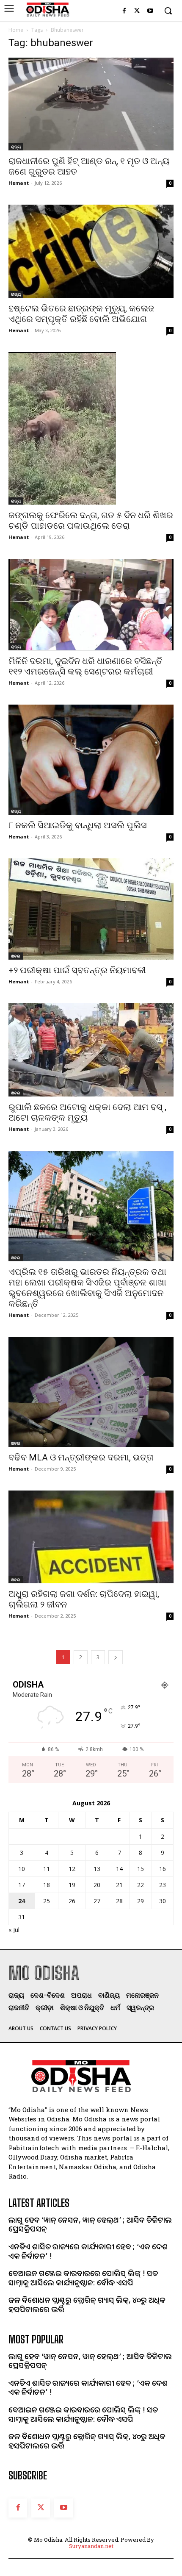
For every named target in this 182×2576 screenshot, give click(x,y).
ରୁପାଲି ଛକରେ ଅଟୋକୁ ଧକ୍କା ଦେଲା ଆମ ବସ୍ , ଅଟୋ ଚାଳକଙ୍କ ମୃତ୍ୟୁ (87, 1112)
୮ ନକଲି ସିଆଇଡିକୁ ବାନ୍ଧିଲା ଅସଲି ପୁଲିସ (78, 825)
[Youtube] (150, 11)
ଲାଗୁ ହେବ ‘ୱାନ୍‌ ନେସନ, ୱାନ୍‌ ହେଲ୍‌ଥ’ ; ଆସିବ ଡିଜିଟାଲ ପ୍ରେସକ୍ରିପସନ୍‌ (90, 2224)
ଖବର (16, 956)
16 (163, 1869)
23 (163, 1885)
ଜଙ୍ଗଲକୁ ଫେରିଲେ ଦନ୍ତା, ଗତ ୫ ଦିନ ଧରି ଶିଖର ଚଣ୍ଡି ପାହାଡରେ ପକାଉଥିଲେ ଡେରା (91, 520)
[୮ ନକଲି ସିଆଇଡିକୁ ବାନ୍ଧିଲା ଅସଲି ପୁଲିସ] (91, 760)
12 (72, 1869)
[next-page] (116, 1657)
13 (97, 1869)
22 (141, 1885)
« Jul (14, 1930)
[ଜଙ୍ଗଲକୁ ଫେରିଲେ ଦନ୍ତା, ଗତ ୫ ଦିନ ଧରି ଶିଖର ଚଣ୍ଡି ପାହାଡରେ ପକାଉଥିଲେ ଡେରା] (91, 428)
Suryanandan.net (91, 2546)
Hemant (19, 183)
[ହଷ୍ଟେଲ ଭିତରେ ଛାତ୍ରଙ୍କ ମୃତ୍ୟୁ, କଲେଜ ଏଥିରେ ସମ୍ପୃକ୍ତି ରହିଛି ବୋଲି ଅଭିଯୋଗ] (91, 251)
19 (72, 1885)
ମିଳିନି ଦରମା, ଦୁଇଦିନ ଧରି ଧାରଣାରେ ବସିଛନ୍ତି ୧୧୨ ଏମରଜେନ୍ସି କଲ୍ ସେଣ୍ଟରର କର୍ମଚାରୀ (85, 666)
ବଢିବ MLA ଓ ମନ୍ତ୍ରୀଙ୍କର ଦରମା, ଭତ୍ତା (81, 1457)
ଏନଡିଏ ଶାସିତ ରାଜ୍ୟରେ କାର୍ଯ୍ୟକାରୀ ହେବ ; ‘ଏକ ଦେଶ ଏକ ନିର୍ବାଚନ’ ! (88, 2251)
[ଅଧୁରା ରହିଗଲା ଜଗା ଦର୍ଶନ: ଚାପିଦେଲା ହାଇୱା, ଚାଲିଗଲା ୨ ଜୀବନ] (91, 1537)
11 (47, 1869)
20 (97, 1885)
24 (22, 1901)
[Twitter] (137, 11)
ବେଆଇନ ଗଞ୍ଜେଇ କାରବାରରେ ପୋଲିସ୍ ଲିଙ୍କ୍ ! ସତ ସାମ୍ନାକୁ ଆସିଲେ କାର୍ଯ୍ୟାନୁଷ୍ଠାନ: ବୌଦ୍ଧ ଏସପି (83, 2278)
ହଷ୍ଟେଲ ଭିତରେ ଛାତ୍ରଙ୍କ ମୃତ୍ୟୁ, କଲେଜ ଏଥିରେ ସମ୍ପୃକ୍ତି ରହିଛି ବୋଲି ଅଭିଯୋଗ (81, 314)
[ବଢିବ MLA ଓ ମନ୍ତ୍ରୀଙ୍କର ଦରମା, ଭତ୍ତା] (91, 1392)
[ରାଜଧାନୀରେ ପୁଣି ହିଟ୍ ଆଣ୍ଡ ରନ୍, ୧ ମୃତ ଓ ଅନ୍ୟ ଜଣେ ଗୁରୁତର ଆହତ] (91, 104)
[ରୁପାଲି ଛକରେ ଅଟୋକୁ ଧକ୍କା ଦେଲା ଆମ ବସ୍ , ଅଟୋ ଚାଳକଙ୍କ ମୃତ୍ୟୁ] (91, 1050)
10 (22, 1869)
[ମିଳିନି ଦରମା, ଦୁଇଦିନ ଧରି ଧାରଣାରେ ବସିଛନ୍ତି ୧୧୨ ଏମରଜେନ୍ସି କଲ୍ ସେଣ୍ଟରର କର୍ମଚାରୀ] (91, 605)
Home (16, 30)
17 (22, 1885)
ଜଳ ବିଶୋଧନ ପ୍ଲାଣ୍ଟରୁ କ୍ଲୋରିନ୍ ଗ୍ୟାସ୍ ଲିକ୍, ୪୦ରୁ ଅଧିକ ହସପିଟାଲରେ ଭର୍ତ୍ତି (87, 2304)
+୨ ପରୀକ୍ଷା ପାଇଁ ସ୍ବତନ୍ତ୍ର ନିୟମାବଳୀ (77, 970)
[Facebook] (124, 11)
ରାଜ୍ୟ (16, 147)
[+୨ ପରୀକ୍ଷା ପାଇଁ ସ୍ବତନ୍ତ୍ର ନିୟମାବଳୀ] (91, 909)
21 (119, 1885)
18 (47, 1885)
